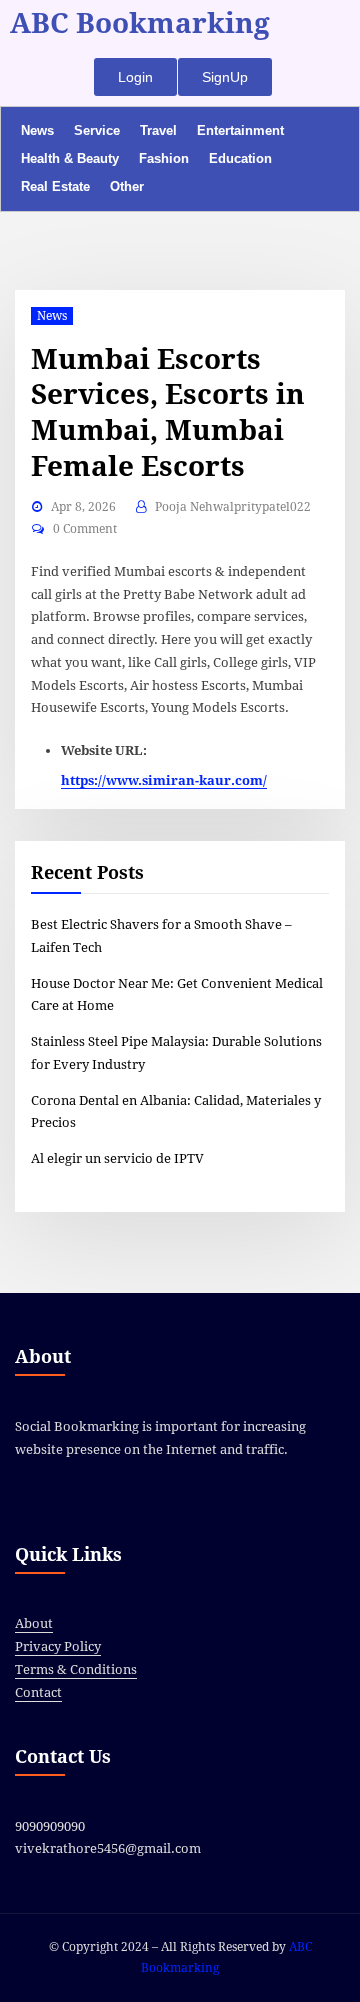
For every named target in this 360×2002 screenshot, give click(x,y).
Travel (158, 130)
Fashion (164, 158)
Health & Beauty (70, 158)
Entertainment (240, 130)
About (34, 1623)
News (37, 130)
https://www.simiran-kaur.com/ (164, 780)
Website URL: (104, 750)
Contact (38, 1692)
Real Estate (55, 186)
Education (240, 158)
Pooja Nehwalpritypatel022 (233, 507)
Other (127, 186)
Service (97, 130)
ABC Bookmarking (140, 23)
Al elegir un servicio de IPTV (117, 1158)
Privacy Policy (58, 1646)
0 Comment (85, 529)
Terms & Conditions (76, 1669)
